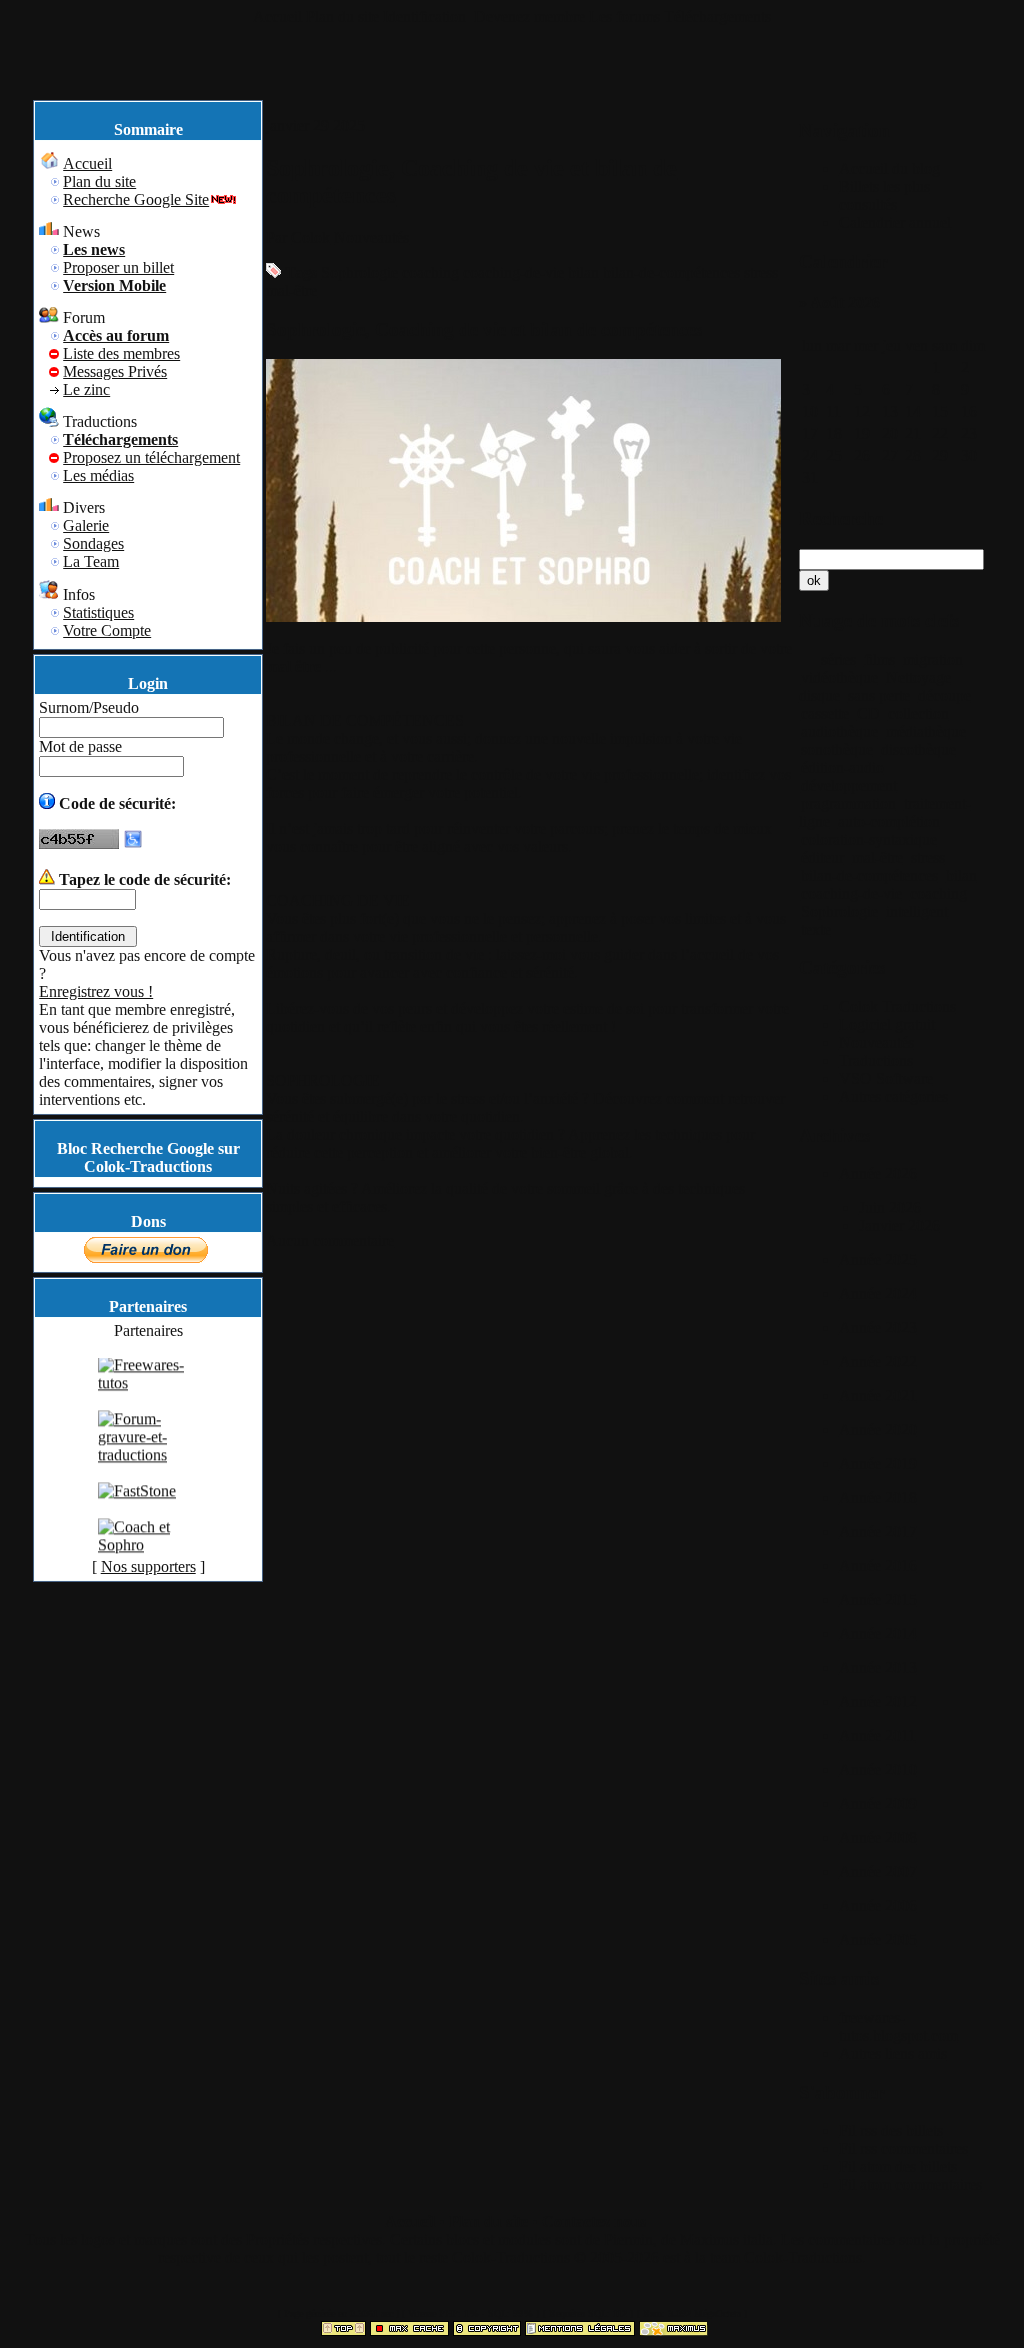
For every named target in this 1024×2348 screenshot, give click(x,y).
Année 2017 (878, 1531)
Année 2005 (878, 1939)
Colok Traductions (897, 1006)
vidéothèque (839, 677)
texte (816, 929)
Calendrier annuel (895, 222)
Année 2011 (877, 1735)
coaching (430, 272)
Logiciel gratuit (887, 1024)
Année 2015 (878, 1599)
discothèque (918, 749)
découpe (944, 695)
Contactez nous (594, 2221)
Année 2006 (878, 1905)
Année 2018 (878, 1497)
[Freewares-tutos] (148, 1395)
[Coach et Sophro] (148, 1557)
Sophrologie (359, 272)
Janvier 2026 (899, 1225)
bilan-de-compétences (671, 272)
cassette (825, 713)
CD (868, 713)
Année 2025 (878, 1259)
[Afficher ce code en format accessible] (133, 843)
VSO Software (886, 1078)
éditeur (822, 857)
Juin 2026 (890, 1207)
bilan (583, 272)
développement (849, 785)
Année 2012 (878, 1701)
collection (918, 713)
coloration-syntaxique (869, 839)
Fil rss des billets (891, 2130)
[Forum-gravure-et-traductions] (148, 1467)
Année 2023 (878, 1327)
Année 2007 (878, 1871)
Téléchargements (717, 16)
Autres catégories (893, 1096)
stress (761, 272)
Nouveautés (371, 237)
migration (933, 659)
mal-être (291, 290)
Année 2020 (878, 1429)
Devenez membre (529, 16)
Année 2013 (878, 1667)
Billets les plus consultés (884, 195)
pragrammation (848, 803)
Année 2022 (878, 1361)
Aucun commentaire (330, 1240)
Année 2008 (878, 1837)
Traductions (876, 1060)
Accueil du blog (889, 168)
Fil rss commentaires (903, 2148)
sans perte (879, 695)
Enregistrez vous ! (96, 991)
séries (838, 659)
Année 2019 (878, 1463)
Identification (426, 16)
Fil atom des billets (898, 2166)
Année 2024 (878, 1293)
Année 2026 (878, 1173)
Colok (310, 237)
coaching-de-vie (513, 272)
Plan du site (342, 16)
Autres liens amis (893, 2053)
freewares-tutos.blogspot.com (898, 2026)
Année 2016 (878, 1565)
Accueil (277, 16)
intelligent (917, 911)
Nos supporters (148, 1566)
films (879, 659)
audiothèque (839, 731)
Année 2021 (878, 1395)
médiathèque (926, 731)
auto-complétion (889, 821)
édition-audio (842, 767)
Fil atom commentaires (910, 2184)
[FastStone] (137, 1503)
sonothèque (837, 749)
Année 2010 (878, 1769)
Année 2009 (878, 1803)
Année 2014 (878, 1633)
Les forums (624, 16)
